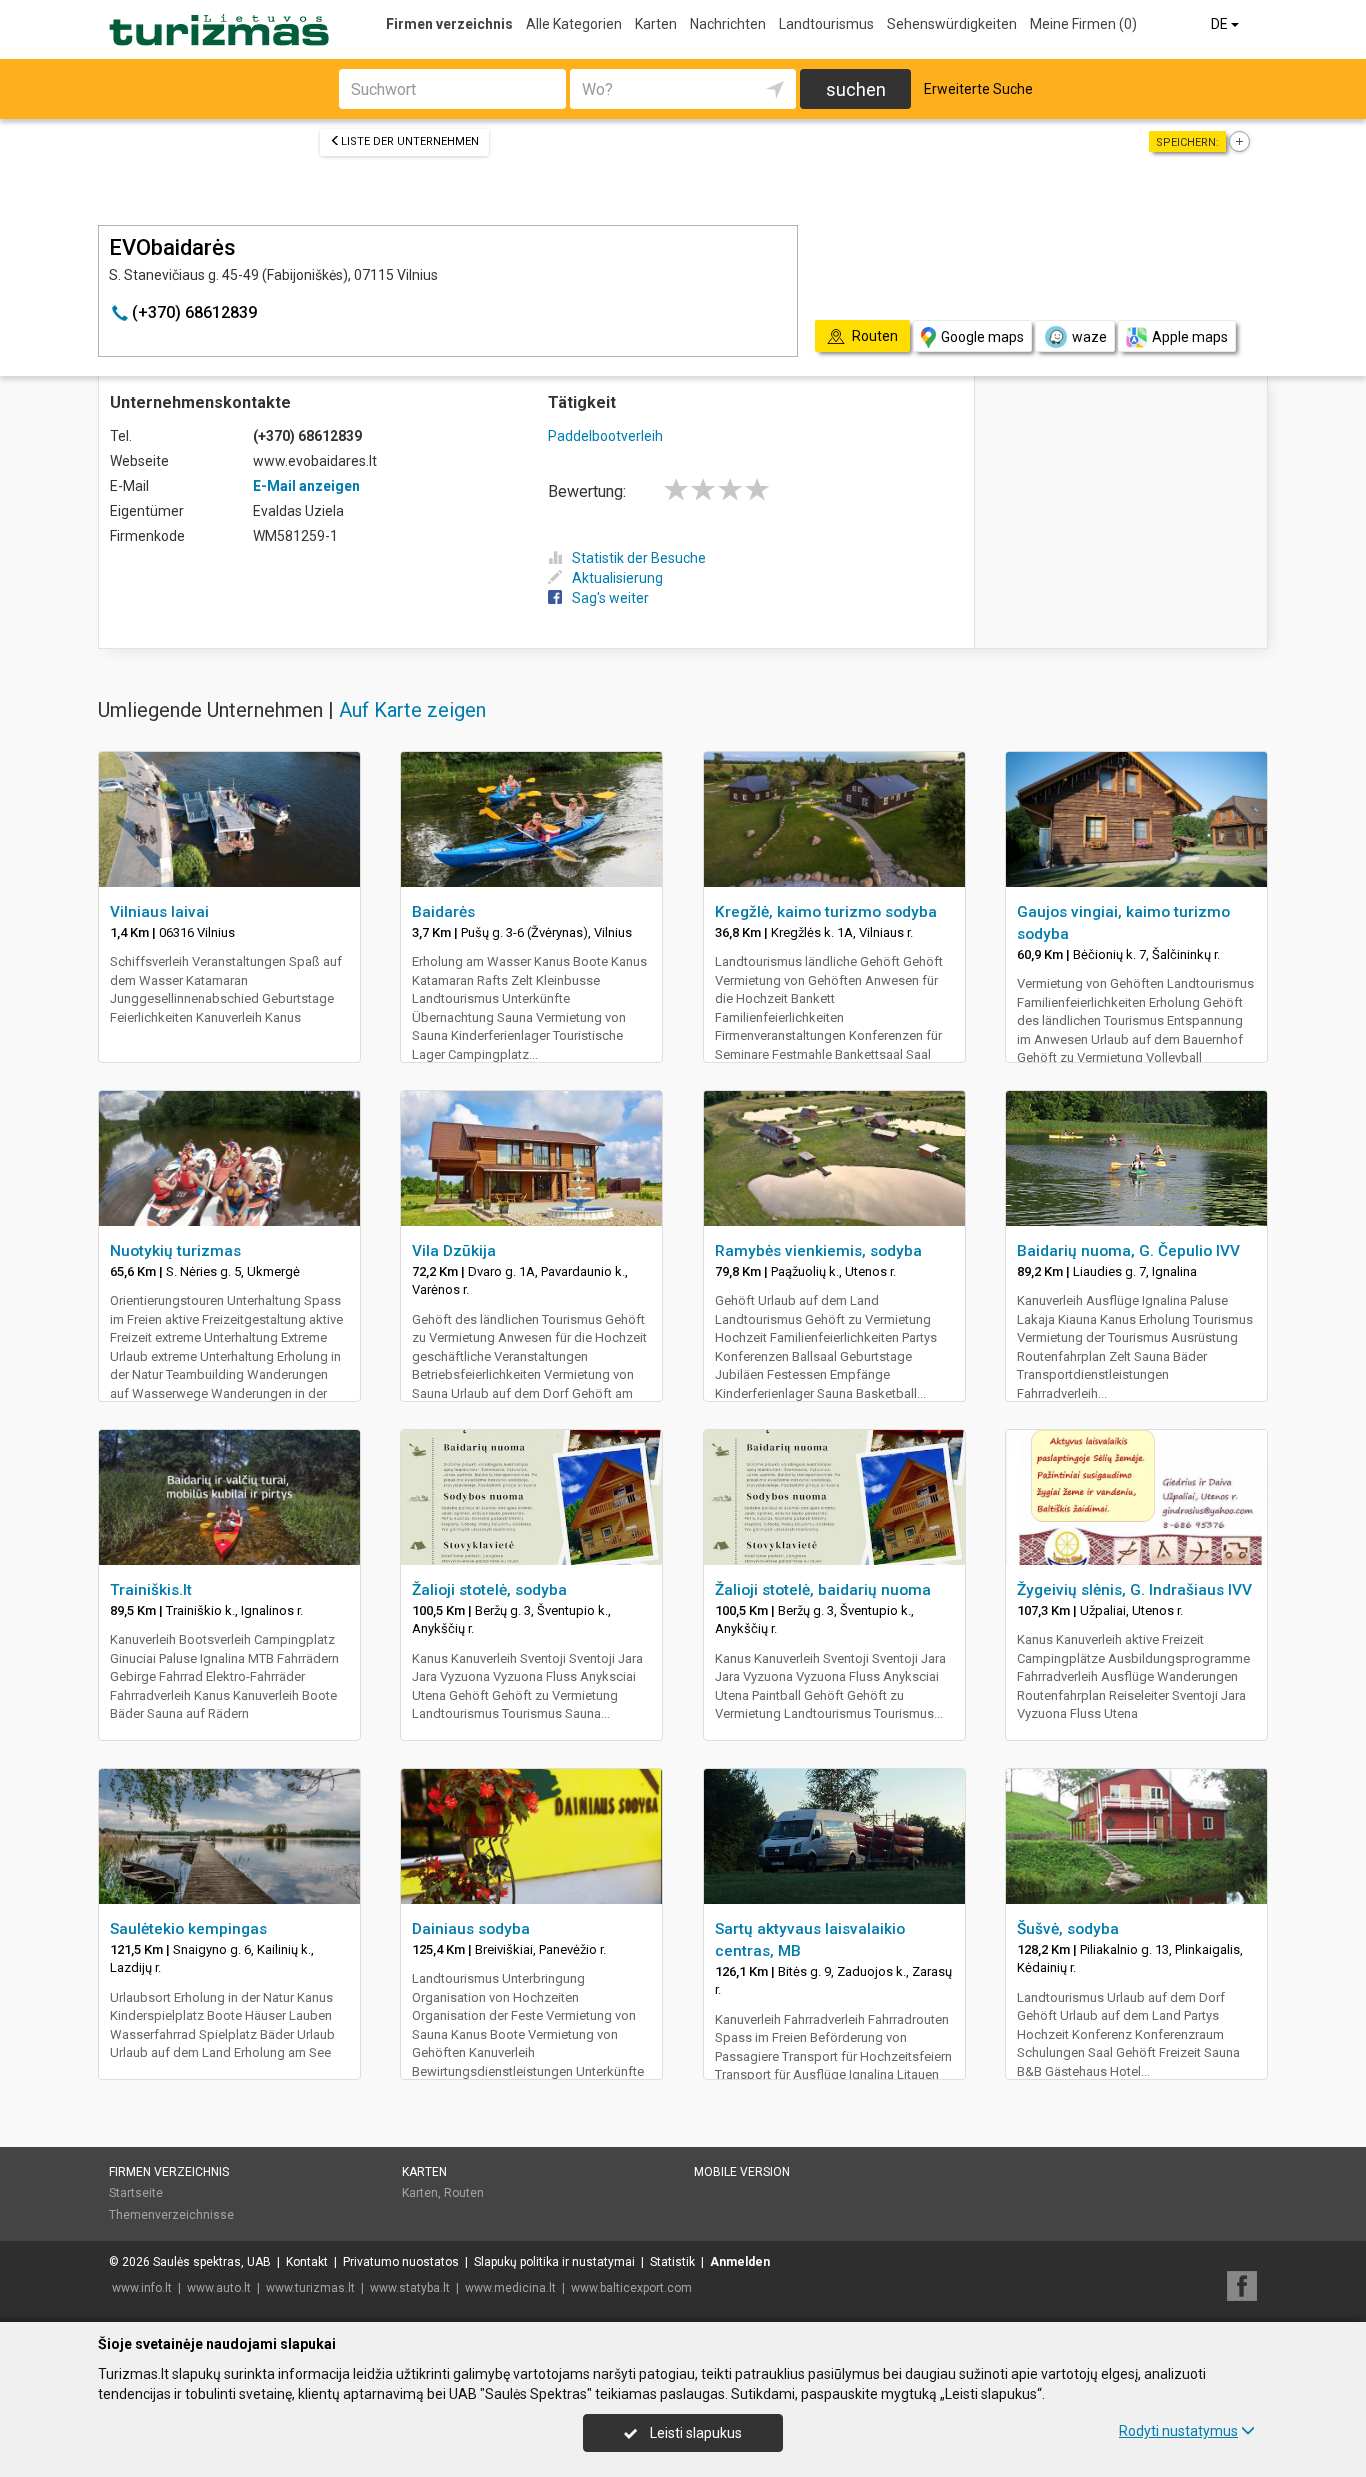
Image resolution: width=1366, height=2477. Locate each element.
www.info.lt (142, 2288)
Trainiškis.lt (151, 1590)
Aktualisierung (617, 578)
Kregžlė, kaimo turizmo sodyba (826, 912)
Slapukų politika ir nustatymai (554, 2262)
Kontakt (307, 2262)
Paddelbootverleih (605, 436)
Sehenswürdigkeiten (952, 24)
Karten (656, 24)
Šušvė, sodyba (1068, 1929)
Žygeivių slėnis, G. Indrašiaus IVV (1134, 1590)
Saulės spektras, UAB (212, 2262)
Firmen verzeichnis (449, 24)
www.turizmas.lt (310, 2288)
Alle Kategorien (574, 24)
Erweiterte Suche (978, 89)
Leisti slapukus (694, 2433)
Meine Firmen (1083, 24)
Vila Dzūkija (454, 1251)
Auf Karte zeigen (412, 710)
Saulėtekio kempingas (188, 1929)
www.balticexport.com (631, 2288)
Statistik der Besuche (639, 558)
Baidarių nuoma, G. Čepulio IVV (1128, 1251)
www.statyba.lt (410, 2288)
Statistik (672, 2262)
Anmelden (740, 2262)
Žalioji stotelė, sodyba (489, 1590)
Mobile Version (742, 2172)
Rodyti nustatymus (1178, 2431)
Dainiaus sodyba (471, 1929)
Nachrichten (728, 24)
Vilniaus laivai (159, 912)
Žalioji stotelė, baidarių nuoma (823, 1590)
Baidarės (443, 912)
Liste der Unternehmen (410, 141)
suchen (856, 89)
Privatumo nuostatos (401, 2262)
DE (1221, 24)
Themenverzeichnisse (171, 2215)
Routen (464, 2193)
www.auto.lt (219, 2288)
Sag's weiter (610, 598)
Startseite (136, 2193)
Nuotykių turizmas (175, 1251)
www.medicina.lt (510, 2288)
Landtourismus (826, 24)
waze (1089, 337)
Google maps (982, 337)
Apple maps (1190, 337)
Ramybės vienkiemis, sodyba (818, 1251)
